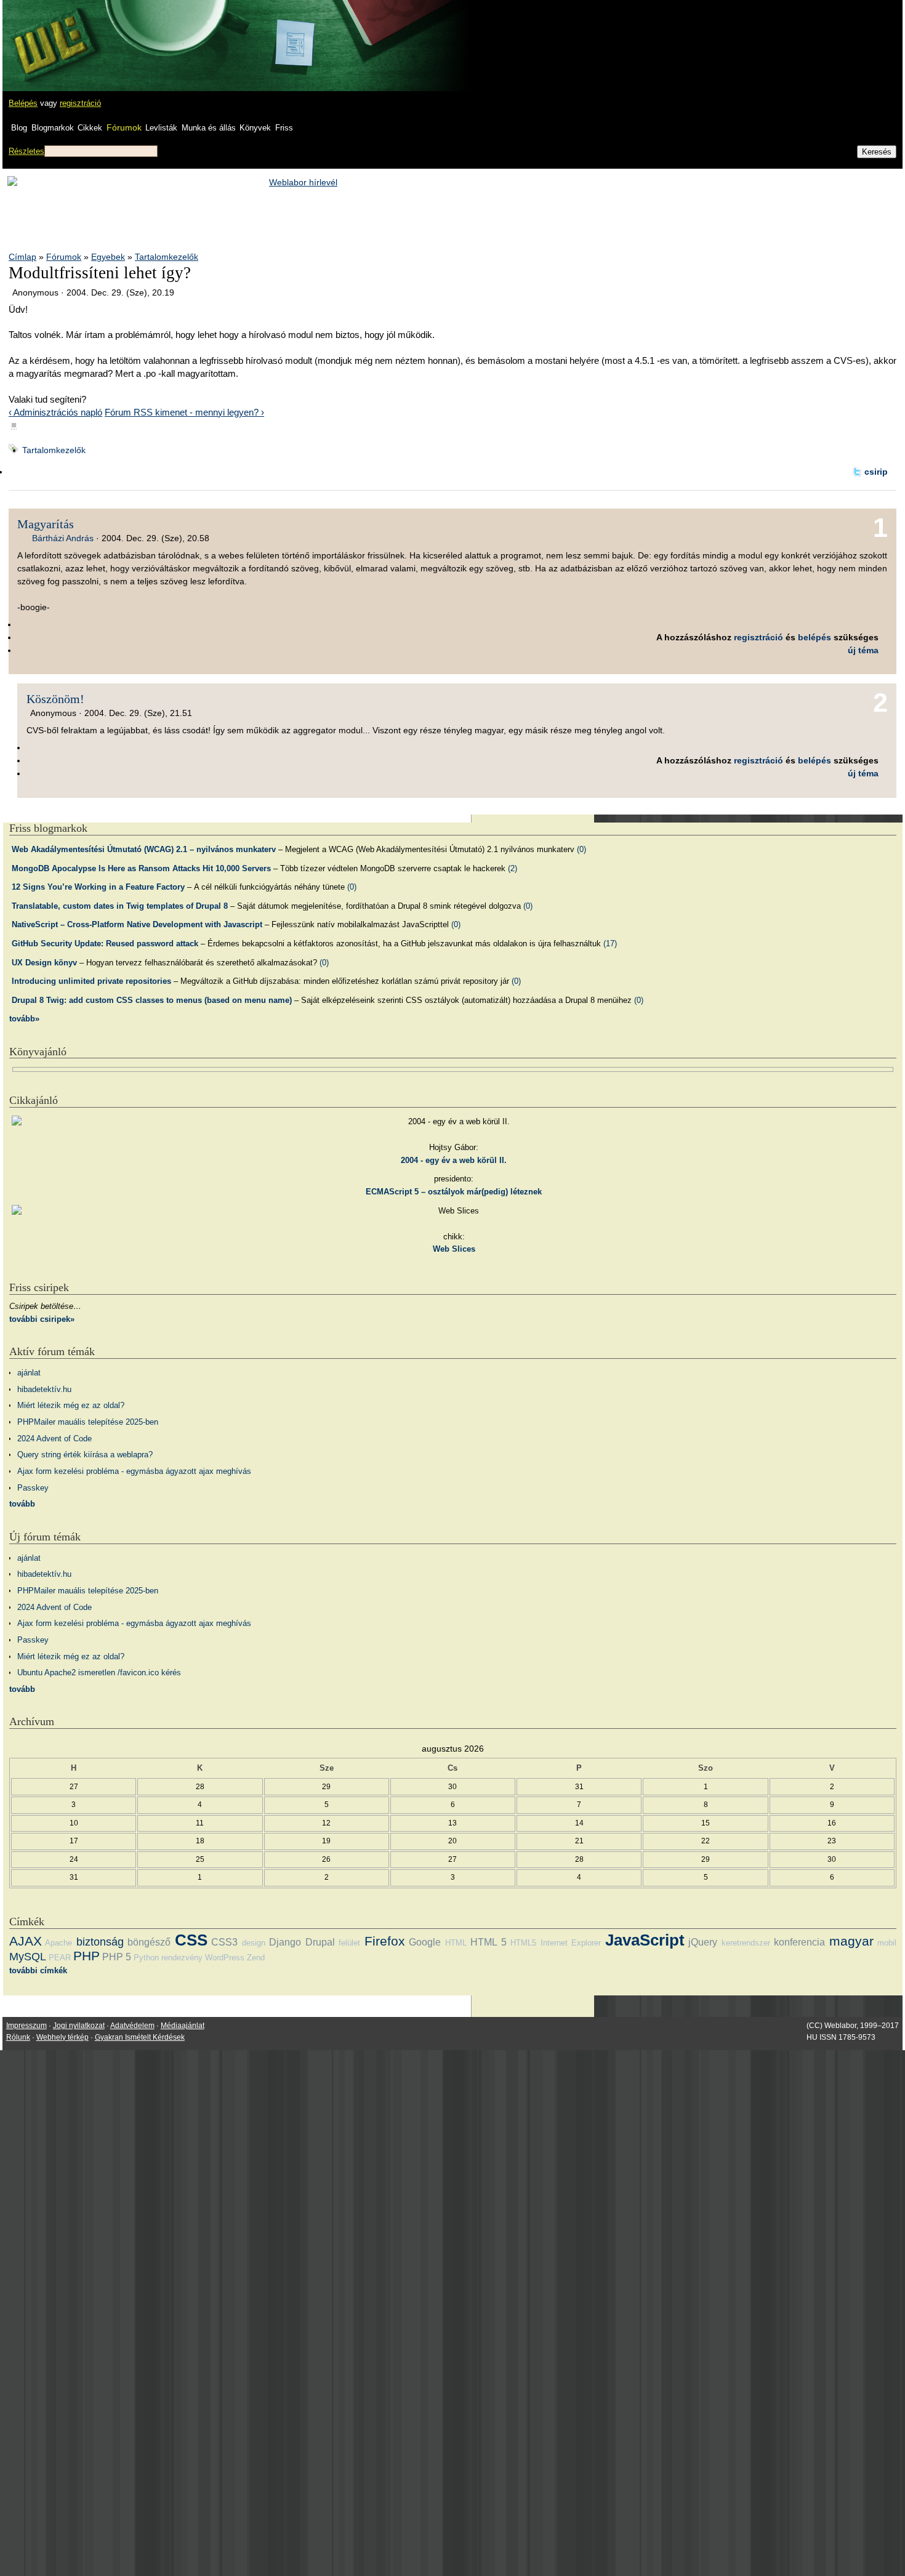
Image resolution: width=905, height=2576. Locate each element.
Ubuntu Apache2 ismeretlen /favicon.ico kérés (99, 1672)
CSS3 (224, 1942)
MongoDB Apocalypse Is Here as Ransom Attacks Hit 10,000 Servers (141, 868)
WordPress (225, 1958)
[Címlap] (50, 34)
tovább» (24, 1019)
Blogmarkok (53, 128)
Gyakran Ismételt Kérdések (140, 2037)
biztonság (100, 1942)
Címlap (22, 257)
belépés (814, 637)
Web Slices (454, 1249)
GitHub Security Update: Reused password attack (105, 944)
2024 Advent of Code (54, 1439)
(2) (513, 868)
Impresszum (26, 2026)
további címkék (38, 1970)
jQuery (703, 1942)
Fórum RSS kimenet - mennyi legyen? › (184, 412)
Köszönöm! (55, 699)
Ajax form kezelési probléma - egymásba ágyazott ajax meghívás (134, 1471)
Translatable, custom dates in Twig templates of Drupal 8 (120, 906)
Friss (284, 128)
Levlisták (161, 128)
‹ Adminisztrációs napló (55, 412)
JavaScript (645, 1940)
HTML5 (523, 1943)
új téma (863, 650)
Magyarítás (46, 524)
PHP (86, 1956)
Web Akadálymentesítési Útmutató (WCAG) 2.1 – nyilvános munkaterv (144, 849)
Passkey (33, 1488)
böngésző (149, 1942)
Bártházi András (63, 538)
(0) (581, 849)
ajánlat (29, 1373)
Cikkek (90, 128)
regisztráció (80, 103)
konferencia (799, 1942)
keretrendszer (746, 1943)
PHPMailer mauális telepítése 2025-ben (88, 1422)
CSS (191, 1940)
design (254, 1943)
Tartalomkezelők (167, 257)
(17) (610, 944)
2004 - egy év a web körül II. (454, 1160)
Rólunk (18, 2037)
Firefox (385, 1941)
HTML (456, 1943)
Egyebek (108, 257)
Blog (19, 128)
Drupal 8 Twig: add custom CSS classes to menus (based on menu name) (152, 1000)
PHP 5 (117, 1957)
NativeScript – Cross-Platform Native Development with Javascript (137, 924)
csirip (876, 472)
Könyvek (255, 128)
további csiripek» (42, 1319)
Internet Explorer (571, 1943)
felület (349, 1943)
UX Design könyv (44, 963)
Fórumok (124, 127)
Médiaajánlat (183, 2026)
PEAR (60, 1958)
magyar (851, 1941)
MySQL (28, 1957)
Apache (58, 1943)
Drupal (320, 1942)
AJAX (26, 1941)
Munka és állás (209, 128)
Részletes (26, 151)
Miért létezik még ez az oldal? (71, 1405)
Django (285, 1942)
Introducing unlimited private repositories (91, 981)
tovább (22, 1504)
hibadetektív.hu (44, 1389)
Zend (256, 1958)
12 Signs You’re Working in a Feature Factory (98, 887)
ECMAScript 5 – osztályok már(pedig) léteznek (454, 1192)
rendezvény (182, 1958)
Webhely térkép (62, 2037)
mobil (887, 1943)
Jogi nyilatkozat (79, 2026)
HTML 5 (488, 1942)
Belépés (23, 103)
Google (425, 1942)
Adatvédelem (132, 2026)
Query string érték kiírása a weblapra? (85, 1455)
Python (146, 1958)
